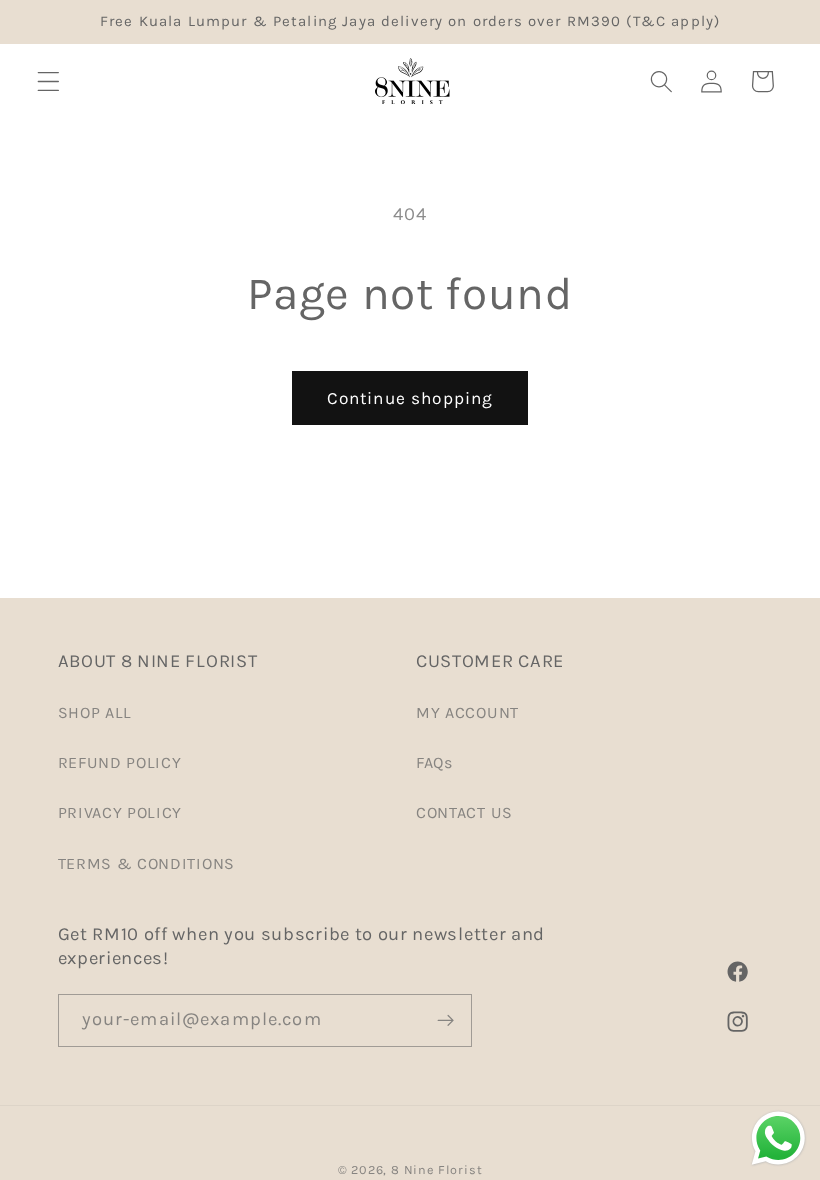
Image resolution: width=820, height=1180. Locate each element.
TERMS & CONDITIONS (146, 863)
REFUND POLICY (120, 762)
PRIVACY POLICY (120, 812)
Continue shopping (410, 398)
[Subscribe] (445, 1021)
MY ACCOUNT (467, 712)
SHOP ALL (95, 712)
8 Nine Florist (436, 1169)
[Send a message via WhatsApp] (778, 1138)
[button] (48, 81)
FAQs (434, 762)
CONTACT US (464, 812)
